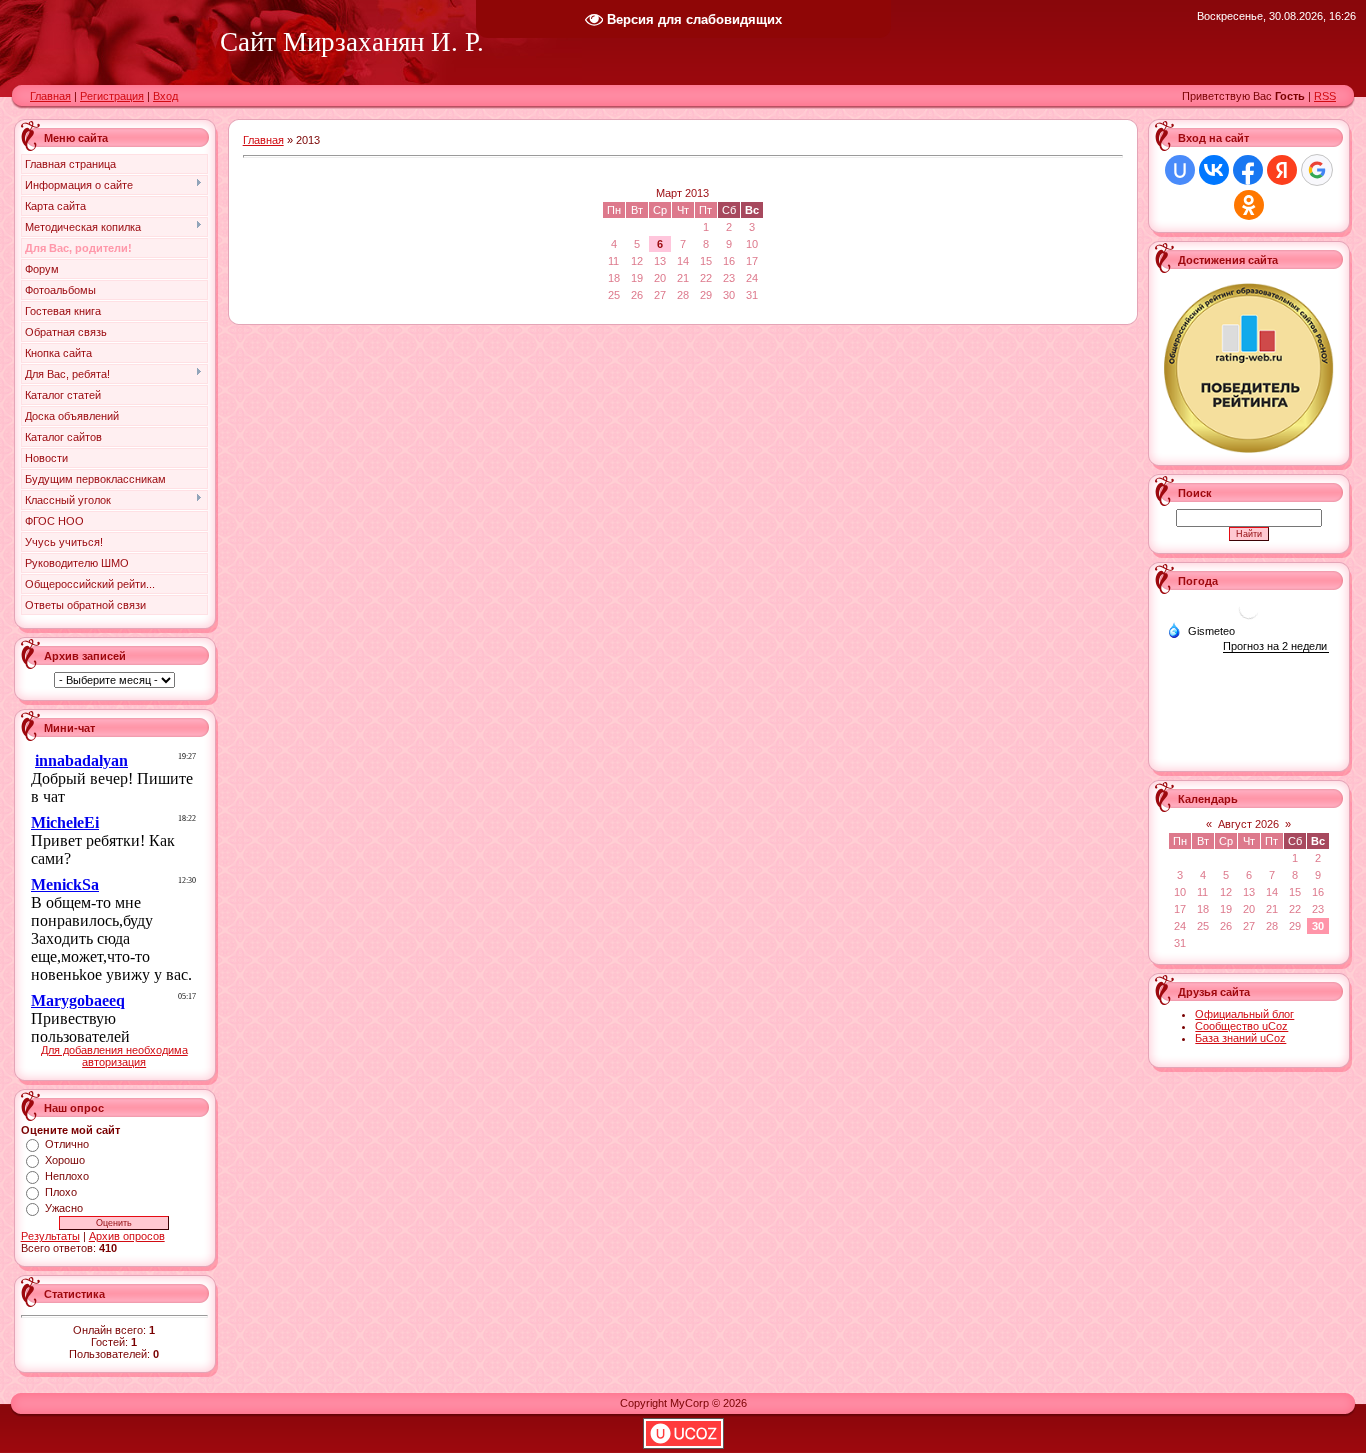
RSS (1325, 96)
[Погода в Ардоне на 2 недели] (1276, 646)
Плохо (61, 1192)
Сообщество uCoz (1241, 1026)
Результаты (50, 1236)
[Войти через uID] (1180, 170)
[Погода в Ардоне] (1249, 616)
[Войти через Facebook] (1248, 170)
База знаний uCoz (1240, 1038)
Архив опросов (127, 1236)
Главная (50, 96)
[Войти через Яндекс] (1282, 170)
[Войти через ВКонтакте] (1214, 170)
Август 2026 (1248, 824)
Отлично (67, 1144)
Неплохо (67, 1176)
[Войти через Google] (1317, 170)
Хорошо (65, 1160)
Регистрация (112, 96)
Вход (165, 96)
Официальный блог (1244, 1014)
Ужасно (64, 1208)
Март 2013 (682, 193)
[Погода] (1201, 630)
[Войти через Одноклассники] (1249, 205)
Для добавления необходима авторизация (114, 1056)
